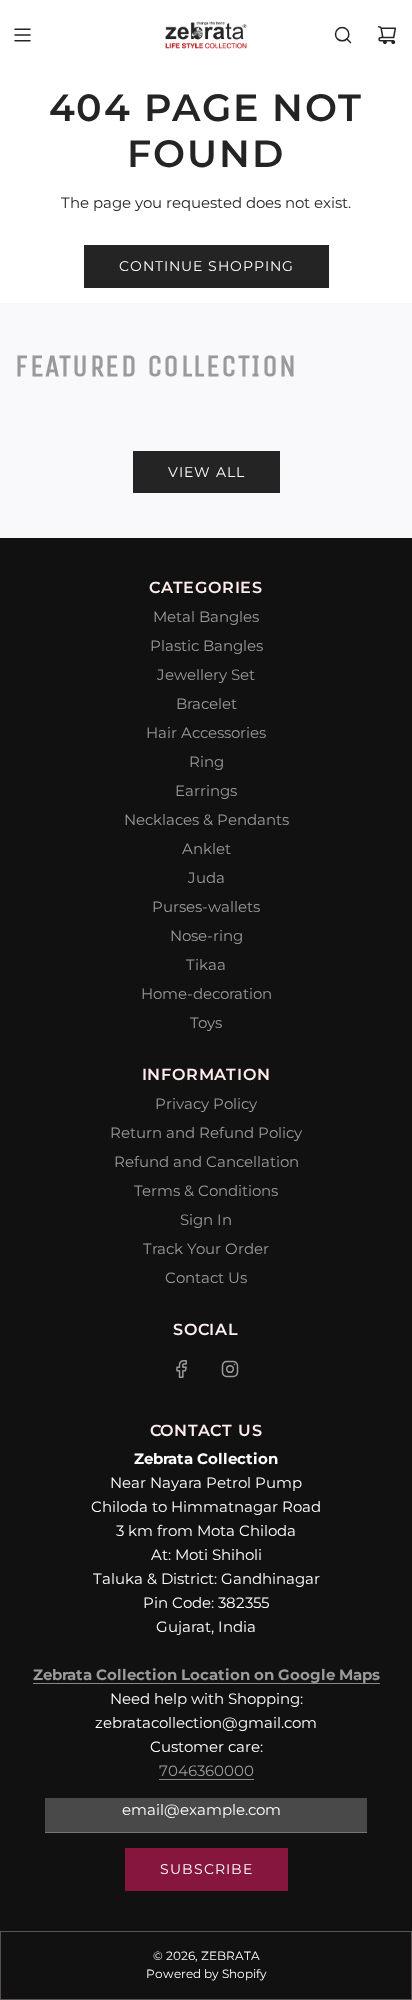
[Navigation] (22, 35)
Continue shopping (206, 266)
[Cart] (387, 35)
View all (206, 472)
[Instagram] (230, 1369)
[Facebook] (182, 1369)
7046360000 (206, 1770)
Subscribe (206, 1869)
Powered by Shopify (206, 1973)
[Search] (343, 35)
